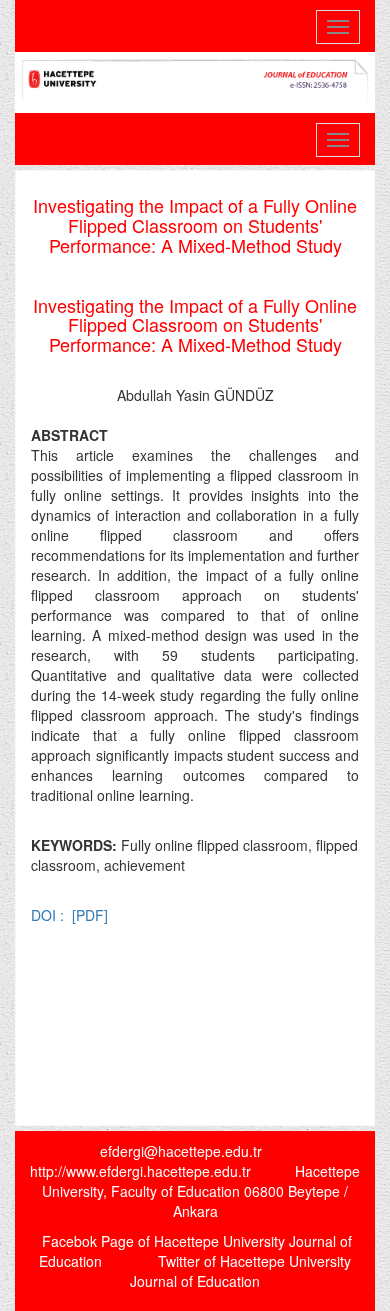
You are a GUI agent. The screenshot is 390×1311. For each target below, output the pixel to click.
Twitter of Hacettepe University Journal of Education (240, 1271)
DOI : (49, 915)
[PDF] (90, 915)
